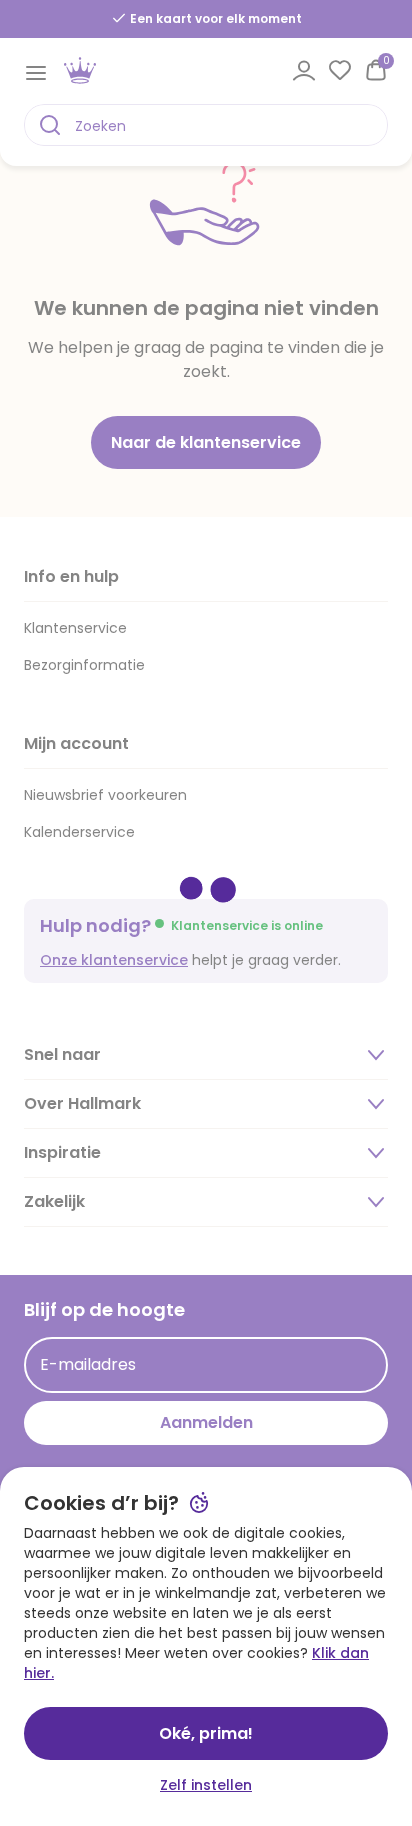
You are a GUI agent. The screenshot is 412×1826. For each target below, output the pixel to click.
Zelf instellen (206, 1785)
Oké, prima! (206, 1733)
